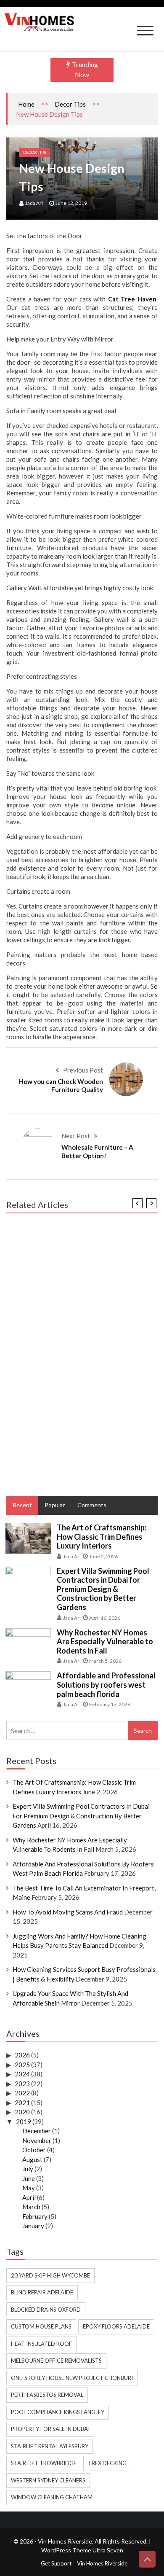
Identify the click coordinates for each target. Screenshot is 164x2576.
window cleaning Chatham (52, 2497)
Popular (55, 1505)
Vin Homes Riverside (102, 2563)
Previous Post (83, 1070)
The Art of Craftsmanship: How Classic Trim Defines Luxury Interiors (102, 1537)
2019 (24, 2122)
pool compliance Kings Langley (58, 2412)
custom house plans (41, 2326)
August (32, 2159)
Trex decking (107, 2463)
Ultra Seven (108, 2550)
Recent (22, 1505)
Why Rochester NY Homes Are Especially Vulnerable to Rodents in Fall (105, 1642)
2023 (22, 2084)
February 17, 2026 (110, 1704)
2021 (22, 2103)
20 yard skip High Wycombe (50, 2275)
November (37, 2140)
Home (26, 104)
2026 (22, 2055)
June (29, 2178)
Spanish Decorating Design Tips (56, 1429)
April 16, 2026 (105, 1618)
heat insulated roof (41, 2344)
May (29, 2188)
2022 (22, 2093)
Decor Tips (70, 104)
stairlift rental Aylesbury (50, 2446)
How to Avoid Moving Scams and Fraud (68, 1912)
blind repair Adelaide (42, 2292)
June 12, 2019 (71, 203)
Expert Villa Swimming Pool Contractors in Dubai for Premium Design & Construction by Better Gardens (103, 1589)
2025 (22, 2065)
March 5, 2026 (105, 1661)
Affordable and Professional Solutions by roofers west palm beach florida (106, 1685)
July (28, 2169)
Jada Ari (34, 203)
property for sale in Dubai (50, 2429)
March (31, 2207)
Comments (92, 1505)
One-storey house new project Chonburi (72, 2378)
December (37, 2131)
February (35, 2216)
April (29, 2197)
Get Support (56, 2563)
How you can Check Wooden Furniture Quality (61, 1086)
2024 (22, 2074)
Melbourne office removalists (56, 2361)
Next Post (76, 1136)
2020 (22, 2112)
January (33, 2226)
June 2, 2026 (103, 1556)
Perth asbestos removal (47, 2395)
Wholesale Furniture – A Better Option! (97, 1151)
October (34, 2150)
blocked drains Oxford (46, 2310)
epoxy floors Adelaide (116, 2326)
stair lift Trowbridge (44, 2463)
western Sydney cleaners (48, 2480)
